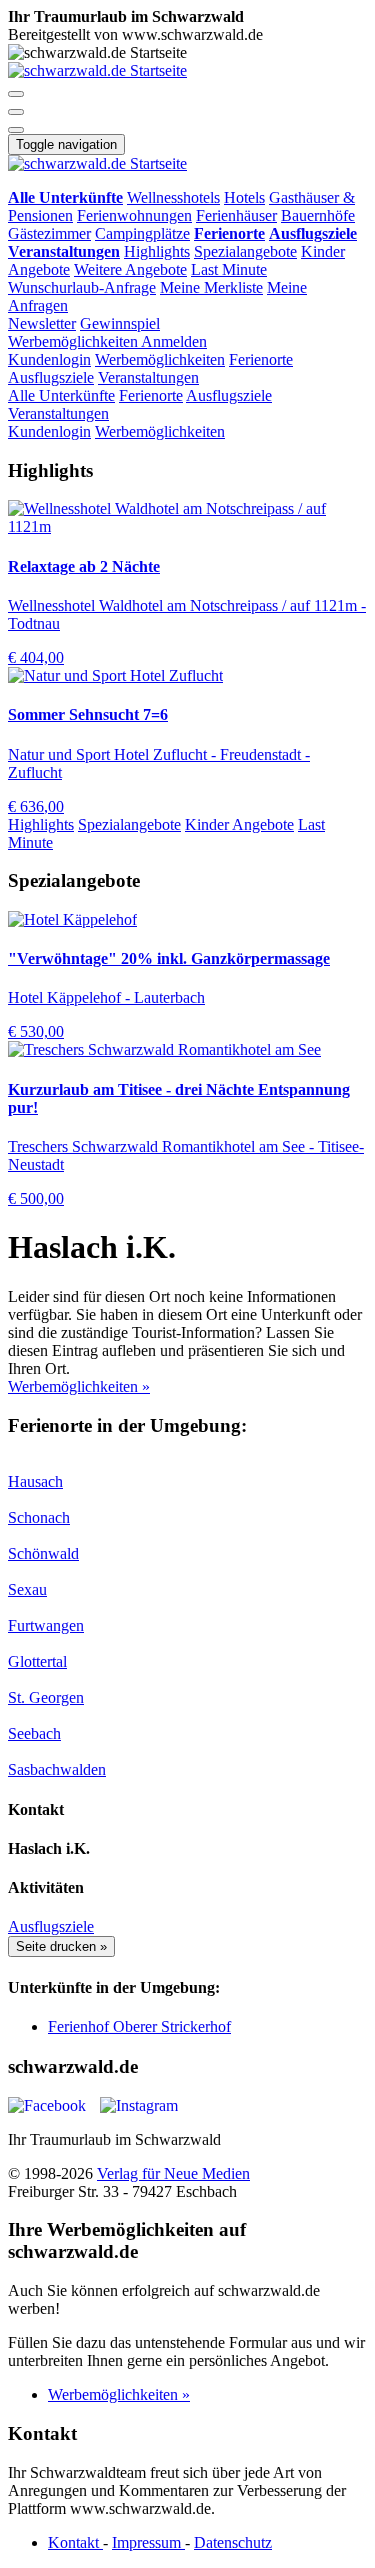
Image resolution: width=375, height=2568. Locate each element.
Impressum (148, 2542)
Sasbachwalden (57, 1769)
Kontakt (75, 2542)
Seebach (34, 1733)
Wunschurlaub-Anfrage (82, 287)
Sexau (27, 1589)
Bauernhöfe (318, 215)
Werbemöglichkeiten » (79, 1386)
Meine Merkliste (211, 287)
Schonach (39, 1517)
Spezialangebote (245, 251)
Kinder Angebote (239, 824)
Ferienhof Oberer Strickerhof (139, 2026)
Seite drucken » (61, 1946)
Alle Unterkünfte (61, 395)
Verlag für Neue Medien (173, 2173)
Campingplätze (142, 233)
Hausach (35, 1481)
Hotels (244, 197)
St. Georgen (46, 1697)
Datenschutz (233, 2542)
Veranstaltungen (148, 377)
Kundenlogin (49, 359)
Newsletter (42, 323)
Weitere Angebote (130, 269)
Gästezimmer (49, 233)
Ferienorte (261, 359)
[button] (16, 94)
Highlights (157, 251)
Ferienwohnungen (134, 215)
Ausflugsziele (51, 377)
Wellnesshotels (173, 197)
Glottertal (37, 1661)
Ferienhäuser (236, 215)
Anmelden (174, 341)
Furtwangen (46, 1625)
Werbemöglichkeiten (74, 341)
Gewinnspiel (120, 323)
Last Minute (229, 269)
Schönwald (43, 1553)
